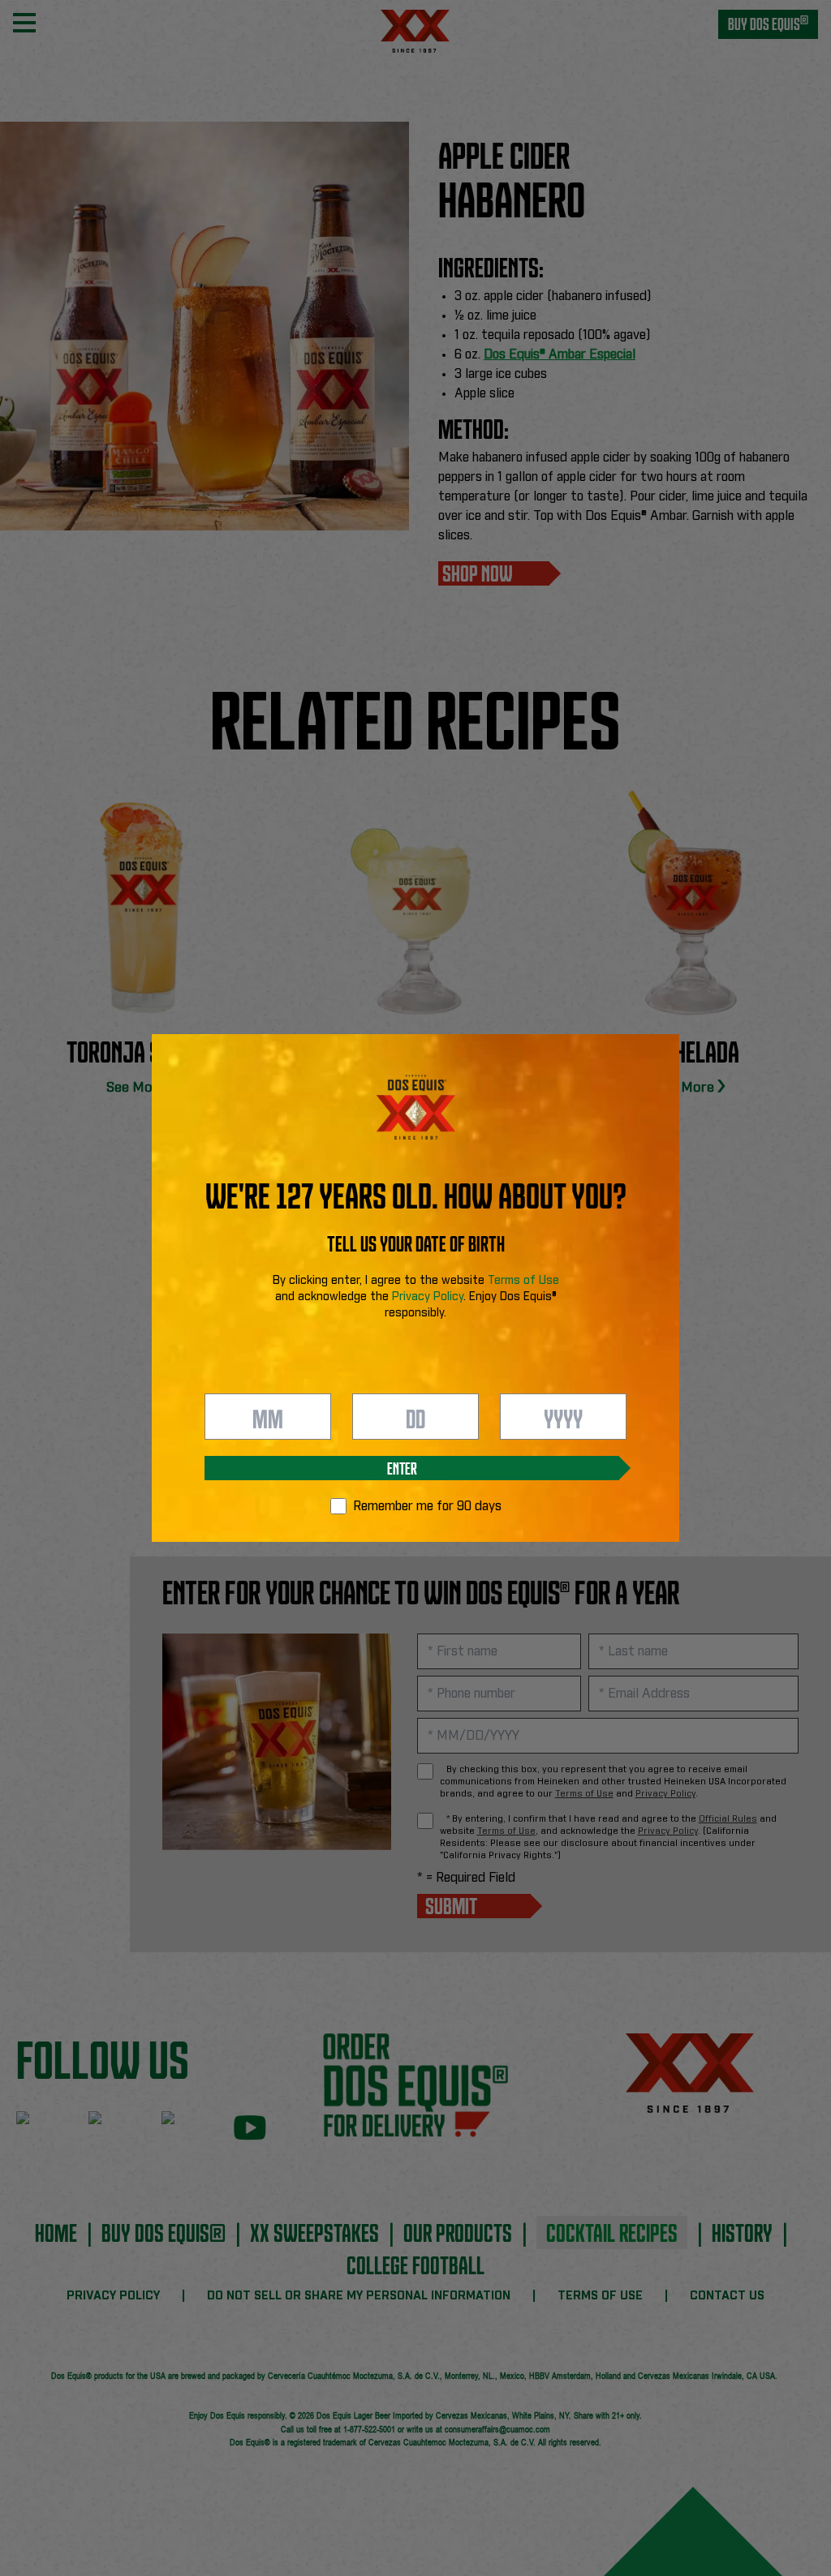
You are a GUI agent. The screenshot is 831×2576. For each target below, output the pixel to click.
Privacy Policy (428, 1297)
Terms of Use (523, 1281)
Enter (402, 1467)
